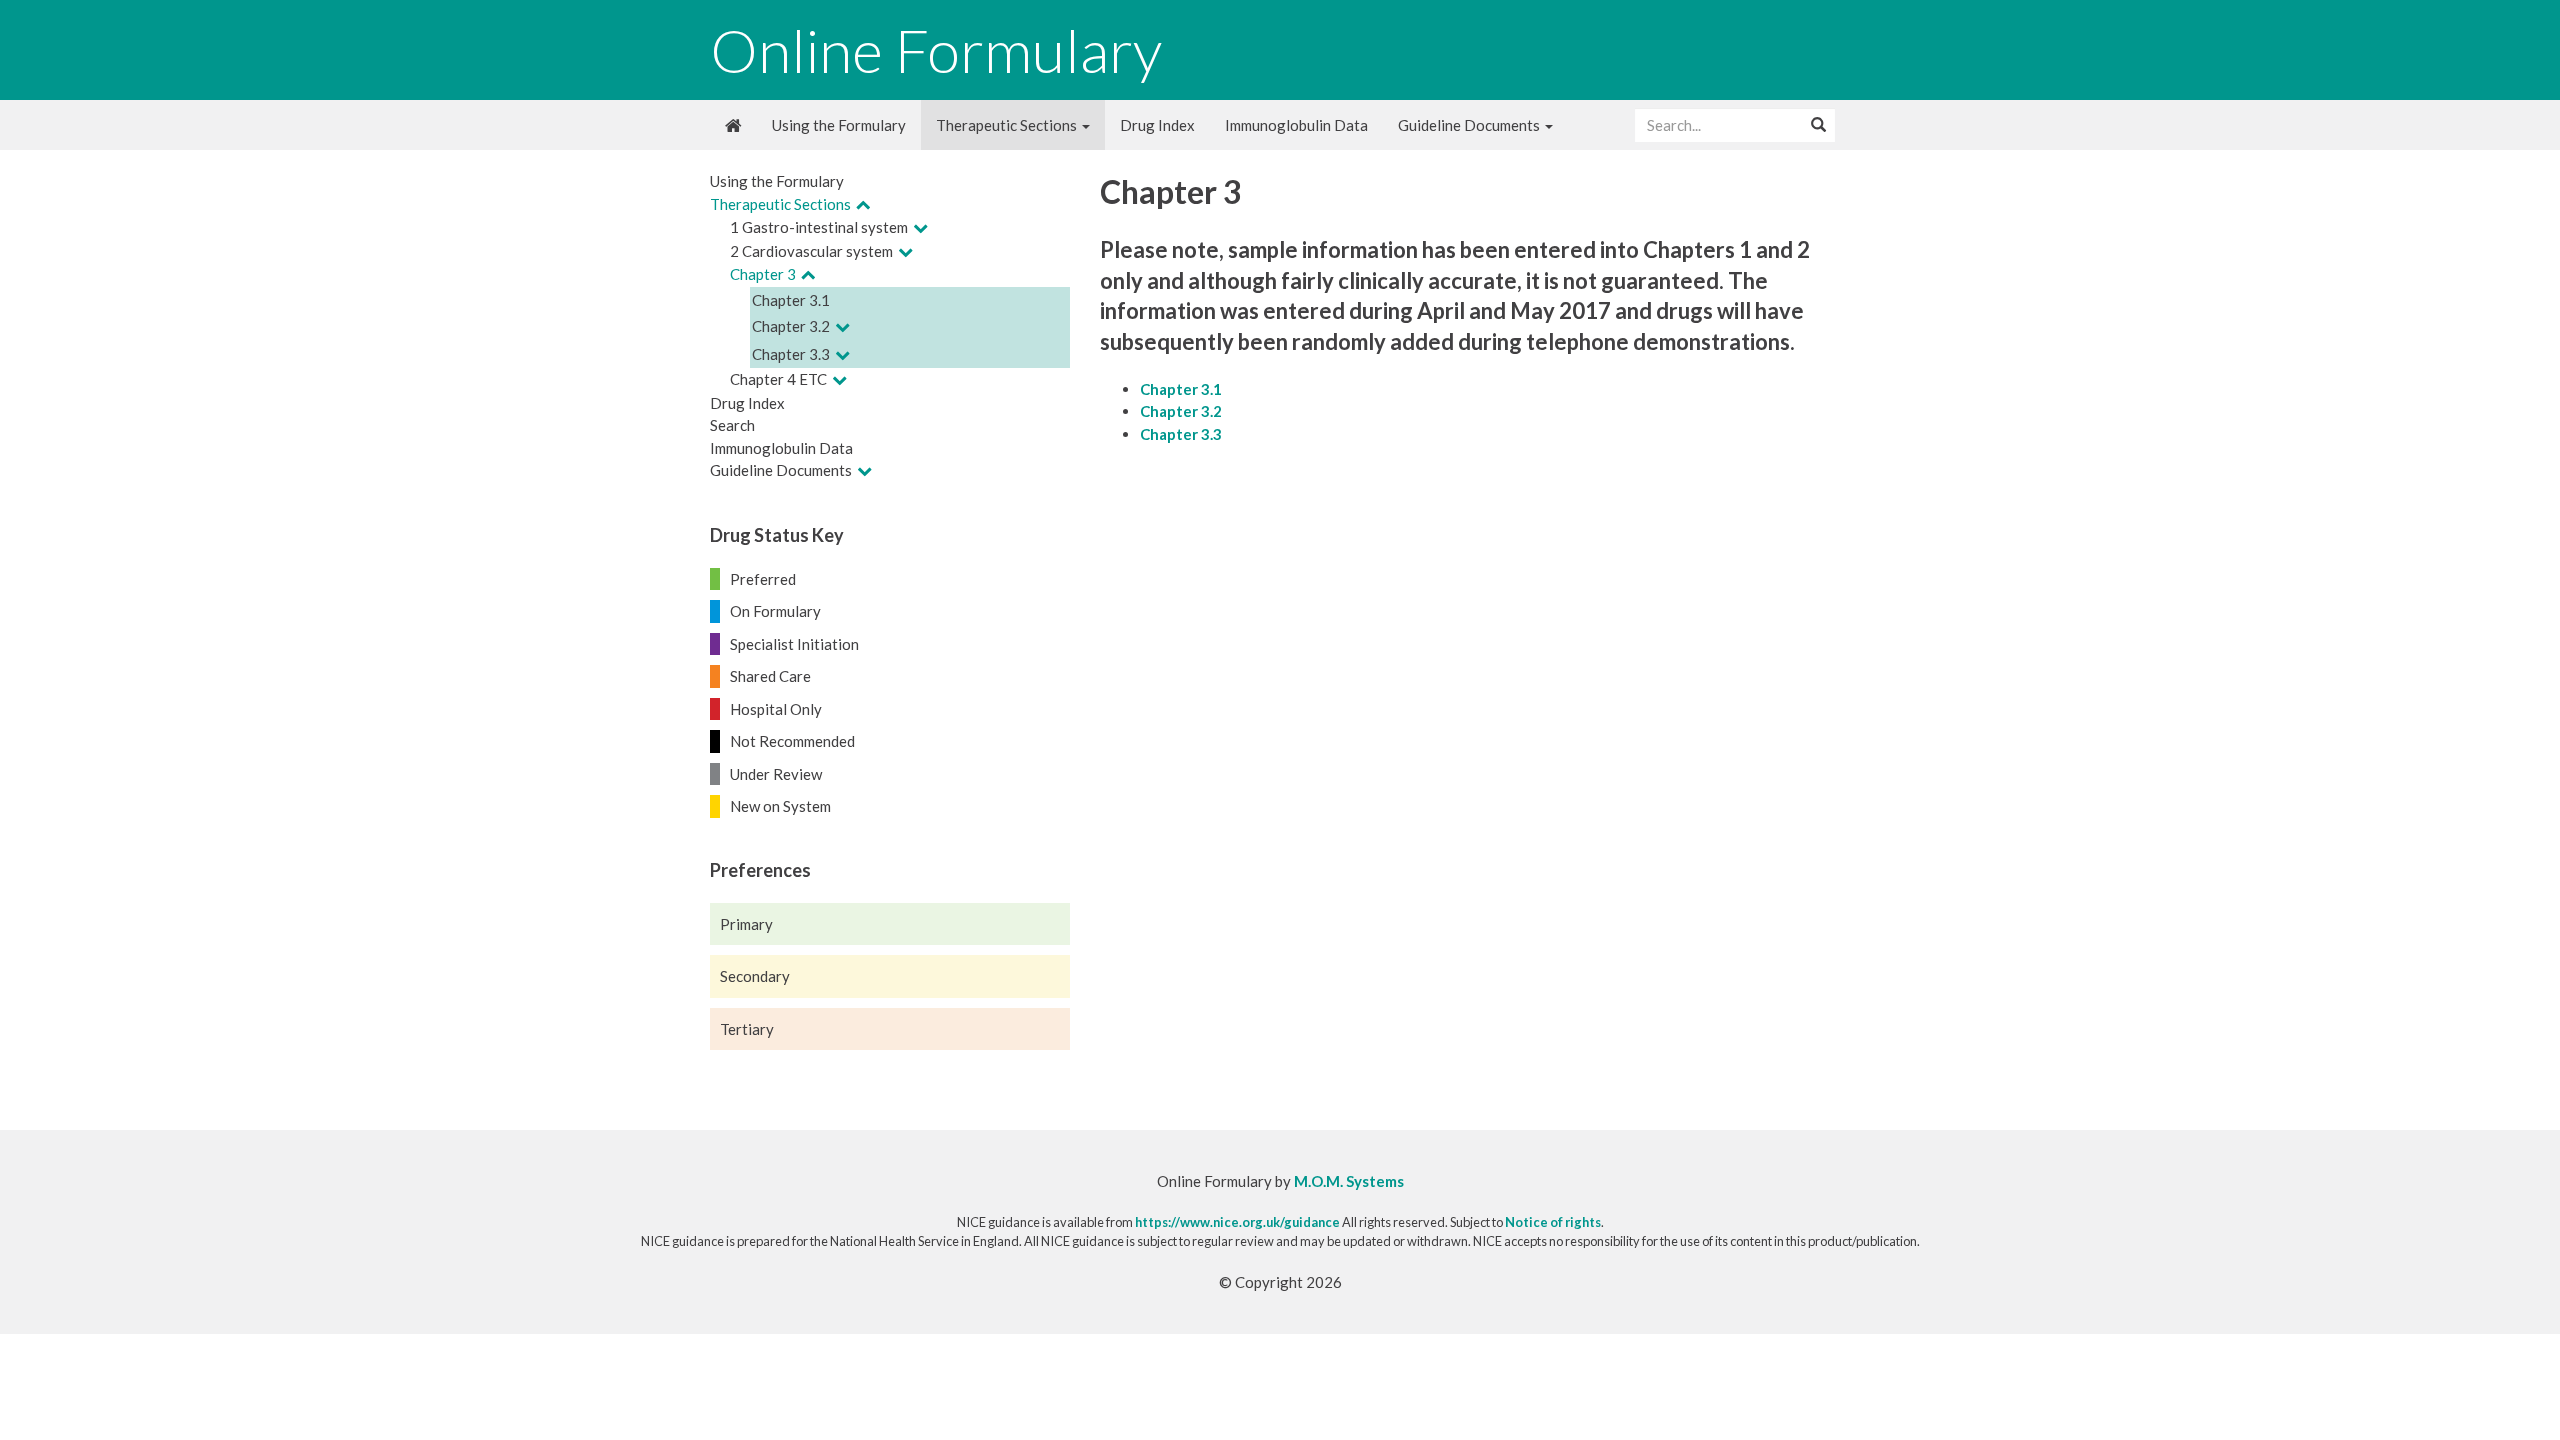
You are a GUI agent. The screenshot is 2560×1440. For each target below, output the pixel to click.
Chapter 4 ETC (778, 379)
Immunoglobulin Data (1296, 125)
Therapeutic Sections (1008, 125)
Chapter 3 (763, 274)
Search (732, 425)
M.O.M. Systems (1349, 1181)
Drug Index (1157, 125)
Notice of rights (1553, 1222)
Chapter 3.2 (791, 326)
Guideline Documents (1470, 125)
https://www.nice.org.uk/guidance (1237, 1222)
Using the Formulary (839, 125)
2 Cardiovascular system (811, 251)
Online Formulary (936, 50)
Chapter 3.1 (791, 300)
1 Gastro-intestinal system (819, 227)
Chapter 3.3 (791, 354)
